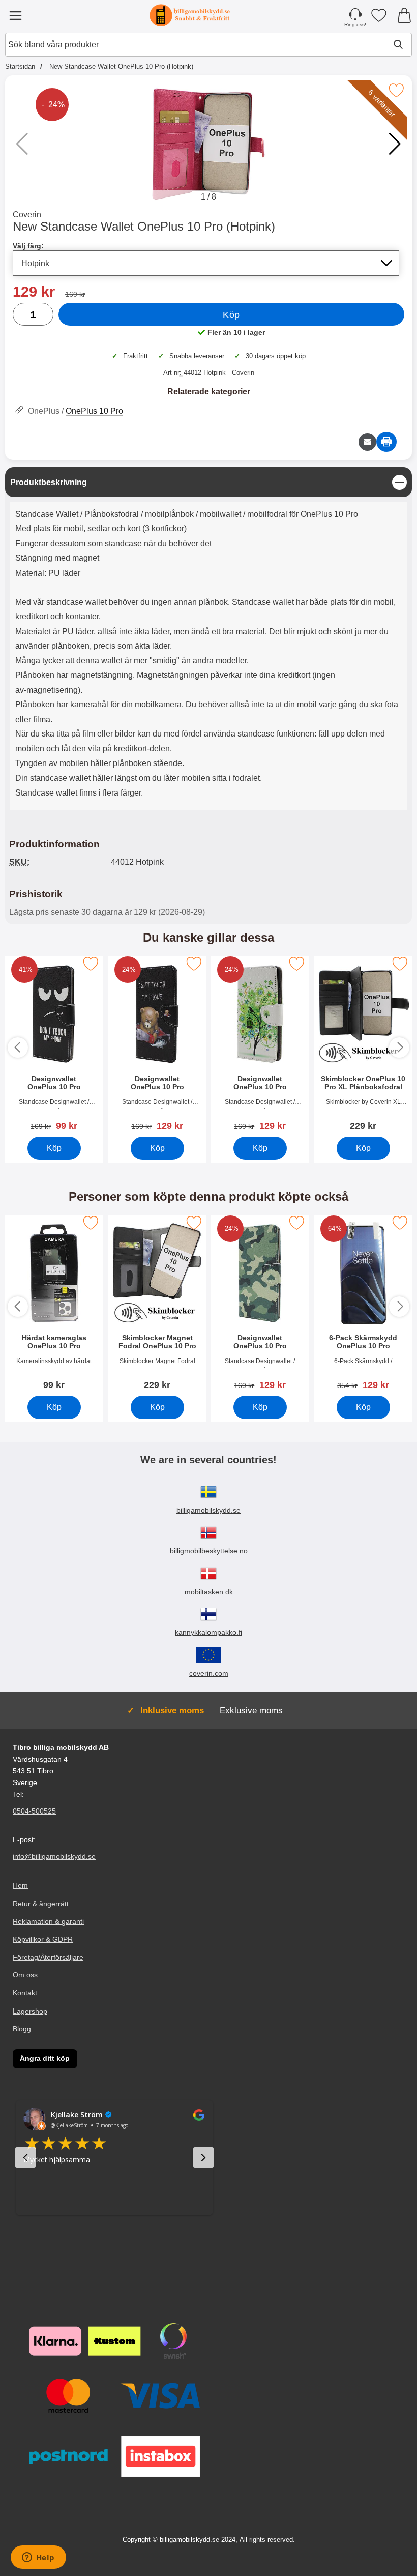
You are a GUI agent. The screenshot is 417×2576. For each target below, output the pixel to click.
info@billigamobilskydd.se (54, 1857)
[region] (208, 482)
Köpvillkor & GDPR (43, 1939)
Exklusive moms (251, 1710)
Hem (20, 1886)
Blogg (22, 2029)
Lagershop (30, 2011)
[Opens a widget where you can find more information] (38, 2558)
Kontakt (25, 1993)
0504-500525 (34, 1811)
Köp (231, 315)
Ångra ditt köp (45, 2058)
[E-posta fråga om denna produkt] (367, 442)
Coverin (27, 215)
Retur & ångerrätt (41, 1904)
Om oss (25, 1975)
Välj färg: (28, 246)
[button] (395, 144)
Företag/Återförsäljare (48, 1957)
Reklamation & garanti (48, 1921)
